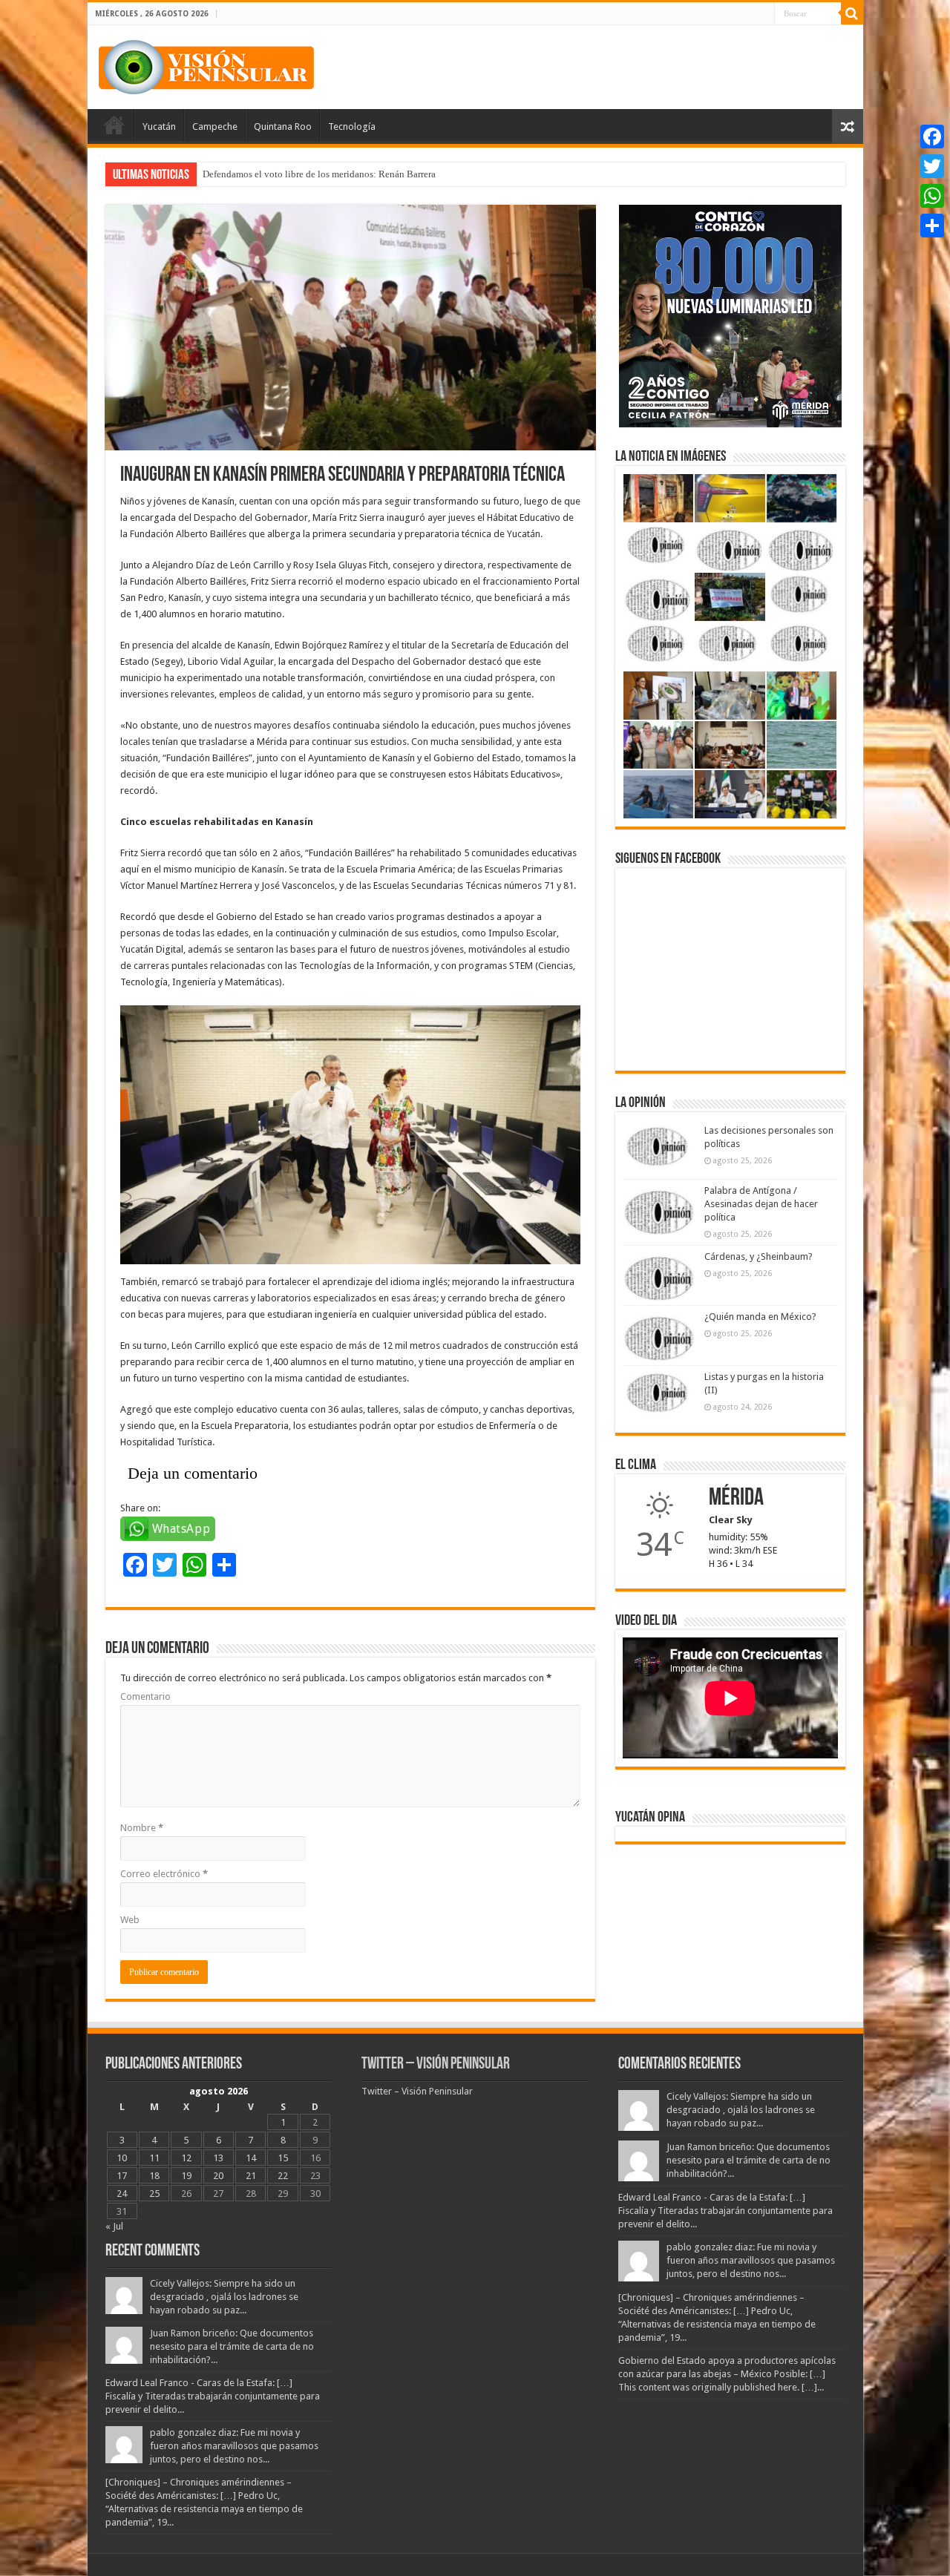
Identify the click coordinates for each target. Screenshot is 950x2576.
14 (251, 2158)
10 (122, 2158)
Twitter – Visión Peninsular (436, 2064)
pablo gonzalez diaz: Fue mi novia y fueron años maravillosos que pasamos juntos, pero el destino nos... (234, 2446)
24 (122, 2194)
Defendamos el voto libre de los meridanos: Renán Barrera (319, 174)
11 (154, 2158)
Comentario (145, 1696)
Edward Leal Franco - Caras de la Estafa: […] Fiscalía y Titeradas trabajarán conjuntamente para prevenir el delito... (213, 2396)
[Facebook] (932, 137)
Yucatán (159, 126)
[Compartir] (932, 226)
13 (218, 2158)
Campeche (215, 126)
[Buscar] (852, 13)
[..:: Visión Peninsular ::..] (206, 65)
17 (122, 2176)
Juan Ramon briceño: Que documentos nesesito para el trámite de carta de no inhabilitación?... (232, 2346)
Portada (114, 125)
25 (154, 2194)
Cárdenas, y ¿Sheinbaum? (759, 1256)
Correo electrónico (164, 1874)
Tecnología (352, 126)
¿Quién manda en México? (760, 1317)
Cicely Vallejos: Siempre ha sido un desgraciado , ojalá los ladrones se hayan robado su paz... (224, 2297)
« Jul (114, 2226)
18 (154, 2176)
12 (186, 2158)
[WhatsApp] (932, 196)
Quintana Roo (283, 126)
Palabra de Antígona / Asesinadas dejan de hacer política (761, 1204)
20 (218, 2176)
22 (283, 2176)
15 (283, 2158)
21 (251, 2176)
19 (186, 2176)
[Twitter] (932, 166)
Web (130, 1920)
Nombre (142, 1828)
